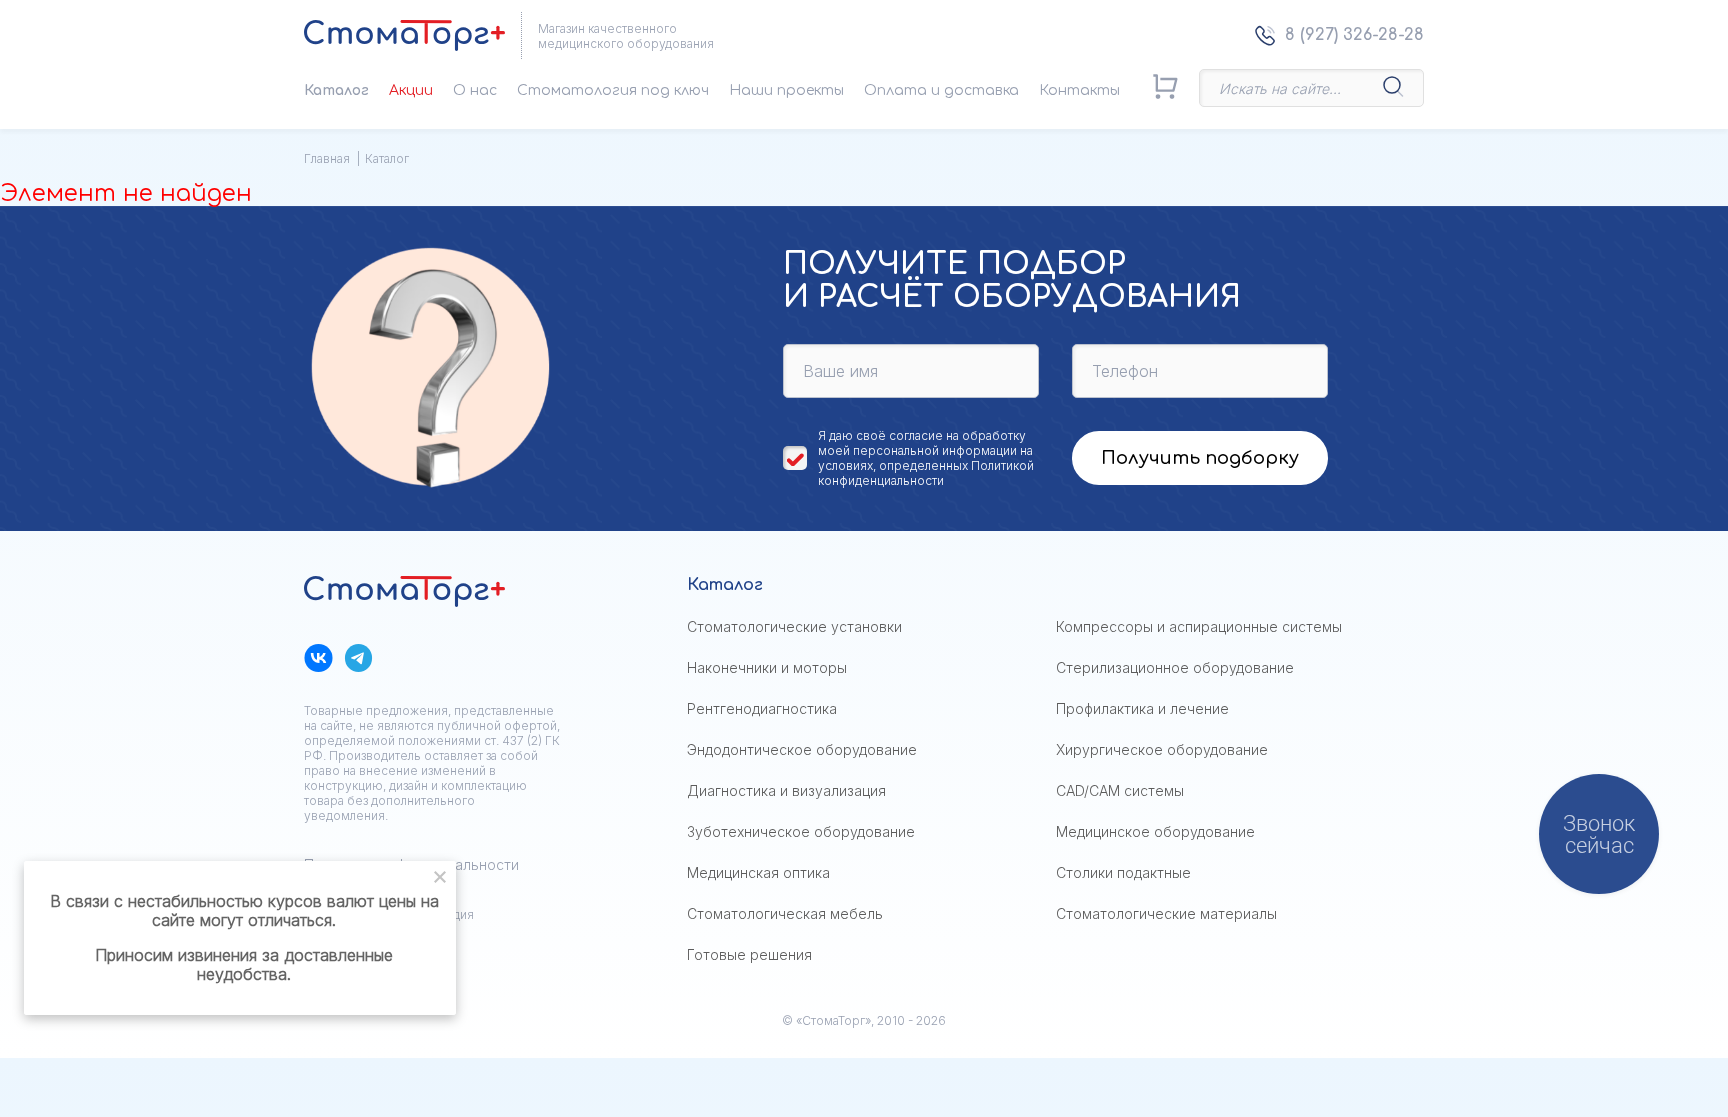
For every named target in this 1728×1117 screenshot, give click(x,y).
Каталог (336, 90)
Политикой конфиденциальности (926, 473)
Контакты (1079, 90)
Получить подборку (1200, 458)
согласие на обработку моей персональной (922, 443)
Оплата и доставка (941, 90)
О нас (475, 90)
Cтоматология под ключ (613, 90)
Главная (327, 158)
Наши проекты (786, 90)
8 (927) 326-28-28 (1354, 35)
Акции (411, 90)
